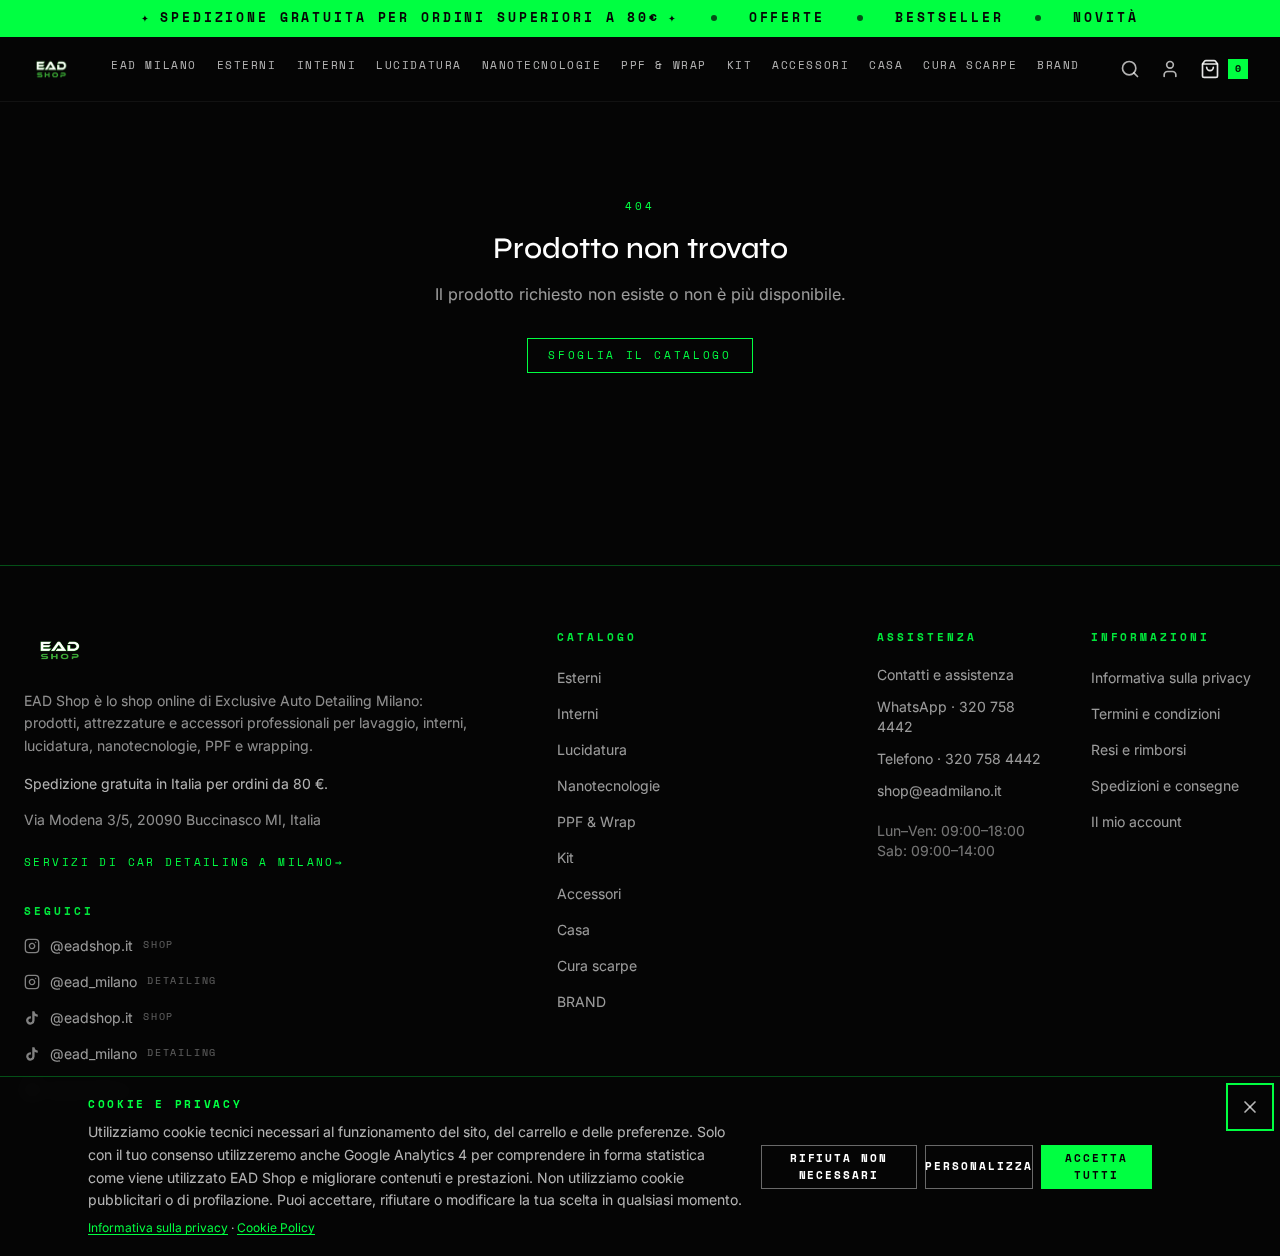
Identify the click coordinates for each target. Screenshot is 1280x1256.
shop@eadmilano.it (939, 790)
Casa (886, 65)
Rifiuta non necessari (839, 1166)
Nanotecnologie (542, 65)
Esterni (247, 65)
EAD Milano (153, 65)
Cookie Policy (276, 1227)
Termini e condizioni (1155, 713)
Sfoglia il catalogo (639, 355)
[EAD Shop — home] (51, 69)
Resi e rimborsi (1138, 749)
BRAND (1058, 65)
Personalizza (979, 1166)
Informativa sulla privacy (1171, 677)
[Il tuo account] (1170, 69)
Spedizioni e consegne (1165, 785)
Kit (740, 65)
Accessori (810, 65)
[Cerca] (1130, 69)
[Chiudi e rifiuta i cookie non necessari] (1250, 1107)
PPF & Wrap (663, 65)
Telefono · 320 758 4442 (959, 758)
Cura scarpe (970, 65)
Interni (327, 65)
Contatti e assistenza (945, 674)
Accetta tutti (1096, 1166)
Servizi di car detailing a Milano (184, 862)
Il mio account (1136, 821)
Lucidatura (418, 65)
